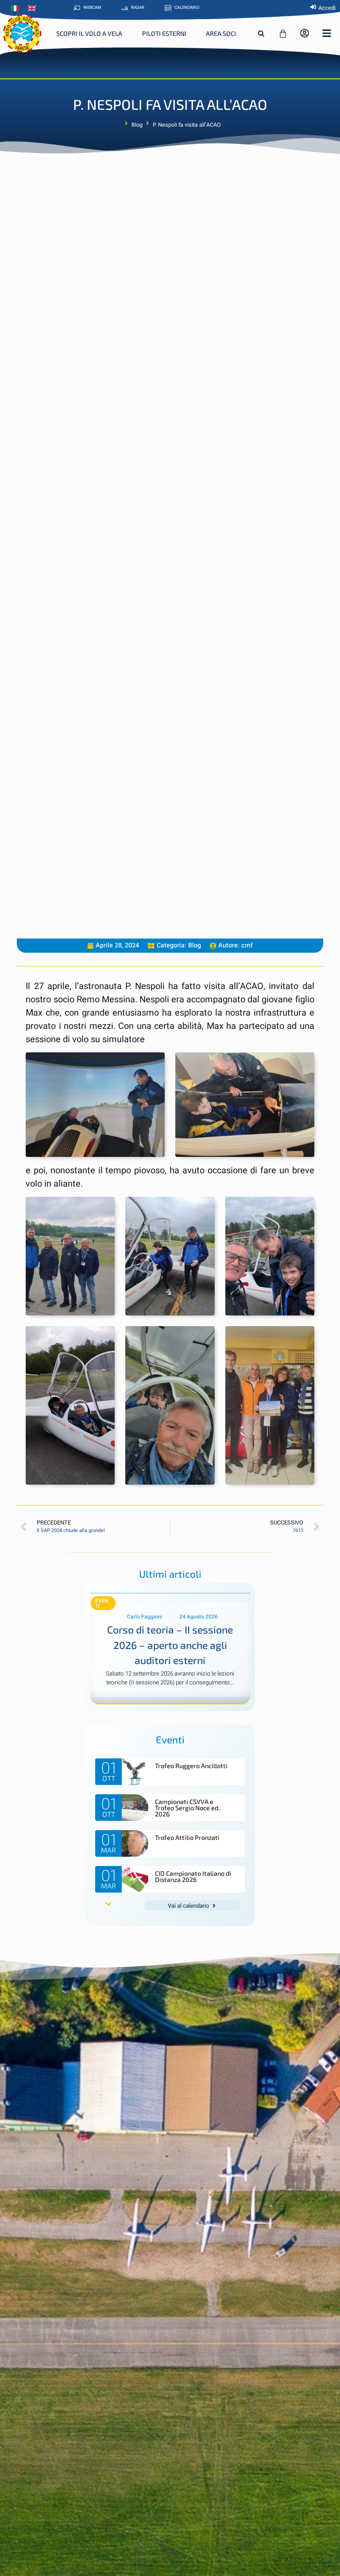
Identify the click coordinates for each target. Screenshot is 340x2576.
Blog (137, 125)
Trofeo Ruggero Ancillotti (191, 1766)
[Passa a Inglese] (34, 8)
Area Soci (221, 33)
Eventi (102, 1603)
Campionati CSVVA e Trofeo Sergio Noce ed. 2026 (187, 1808)
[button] (261, 34)
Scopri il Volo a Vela (89, 33)
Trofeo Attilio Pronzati (187, 1837)
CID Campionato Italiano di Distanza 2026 (193, 1876)
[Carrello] (283, 34)
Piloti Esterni (164, 33)
